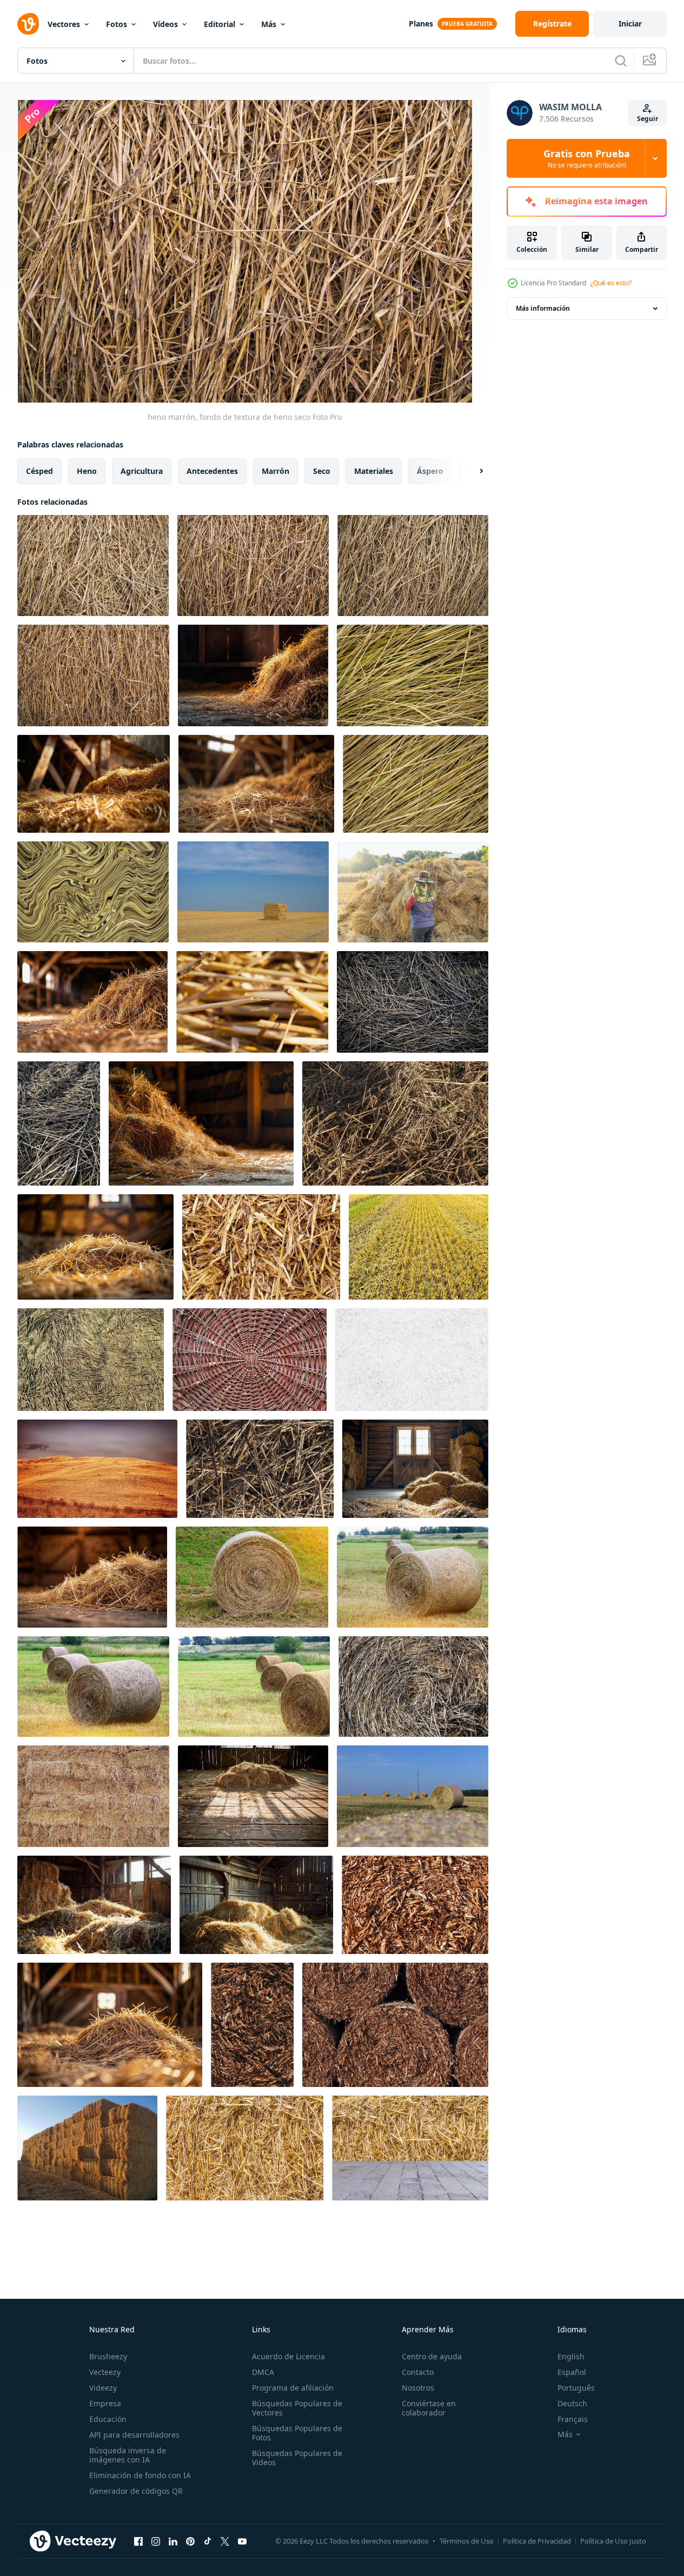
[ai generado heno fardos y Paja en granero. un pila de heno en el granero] (94, 1905)
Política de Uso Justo (613, 2541)
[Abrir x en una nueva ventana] (225, 2541)
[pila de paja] (252, 1002)
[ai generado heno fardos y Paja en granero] (256, 1905)
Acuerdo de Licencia (288, 2356)
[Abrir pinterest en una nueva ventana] (190, 2541)
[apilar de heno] (253, 892)
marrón (275, 471)
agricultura (142, 471)
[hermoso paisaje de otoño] (97, 1469)
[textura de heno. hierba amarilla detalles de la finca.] (413, 675)
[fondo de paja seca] (413, 1002)
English (571, 2356)
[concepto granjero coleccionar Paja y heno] (87, 2148)
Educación (108, 2419)
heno (87, 471)
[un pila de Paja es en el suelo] (95, 1247)
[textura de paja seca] (245, 2148)
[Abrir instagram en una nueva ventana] (156, 2541)
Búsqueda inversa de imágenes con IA (128, 2455)
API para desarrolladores (134, 2435)
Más (269, 24)
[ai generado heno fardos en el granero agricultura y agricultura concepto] (201, 1123)
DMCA (263, 2372)
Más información (543, 308)
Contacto (418, 2372)
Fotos (117, 24)
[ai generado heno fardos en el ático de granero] (256, 784)
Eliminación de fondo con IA (140, 2475)
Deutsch (572, 2403)
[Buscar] (621, 61)
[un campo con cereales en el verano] (413, 1796)
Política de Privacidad (537, 2541)
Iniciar (630, 24)
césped (39, 471)
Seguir (648, 119)
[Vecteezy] (28, 24)
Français (573, 2419)
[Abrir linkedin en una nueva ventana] (173, 2541)
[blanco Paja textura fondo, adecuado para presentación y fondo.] (412, 1360)
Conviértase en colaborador (429, 2408)
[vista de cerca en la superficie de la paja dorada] (261, 1247)
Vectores (64, 24)
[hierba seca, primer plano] (260, 1469)
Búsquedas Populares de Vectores (297, 2408)
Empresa (105, 2403)
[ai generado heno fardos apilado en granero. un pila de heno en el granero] (94, 784)
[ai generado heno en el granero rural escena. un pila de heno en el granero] (253, 675)
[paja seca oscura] (395, 1123)
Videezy (103, 2388)
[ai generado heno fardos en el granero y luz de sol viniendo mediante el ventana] (92, 1002)
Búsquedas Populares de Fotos (297, 2433)
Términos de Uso (467, 2541)
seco (322, 471)
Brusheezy (108, 2356)
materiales (374, 471)
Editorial (220, 24)
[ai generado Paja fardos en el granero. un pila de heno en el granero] (415, 1469)
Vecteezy (105, 2372)
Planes (421, 24)
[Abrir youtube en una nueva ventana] (242, 2541)
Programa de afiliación (293, 2388)
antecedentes (212, 471)
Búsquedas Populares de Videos (297, 2458)
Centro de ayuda (432, 2356)
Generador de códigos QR (136, 2491)
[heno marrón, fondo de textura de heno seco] (93, 566)
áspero (430, 471)
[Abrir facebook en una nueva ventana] (138, 2541)
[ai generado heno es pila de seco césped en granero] (110, 2025)
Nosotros (418, 2388)
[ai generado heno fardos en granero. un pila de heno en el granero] (253, 1796)
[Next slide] (472, 471)
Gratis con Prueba (587, 158)
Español (572, 2372)
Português (576, 2388)
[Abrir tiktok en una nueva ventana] (208, 2541)
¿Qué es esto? (611, 283)
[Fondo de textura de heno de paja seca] (415, 1905)
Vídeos (165, 24)
